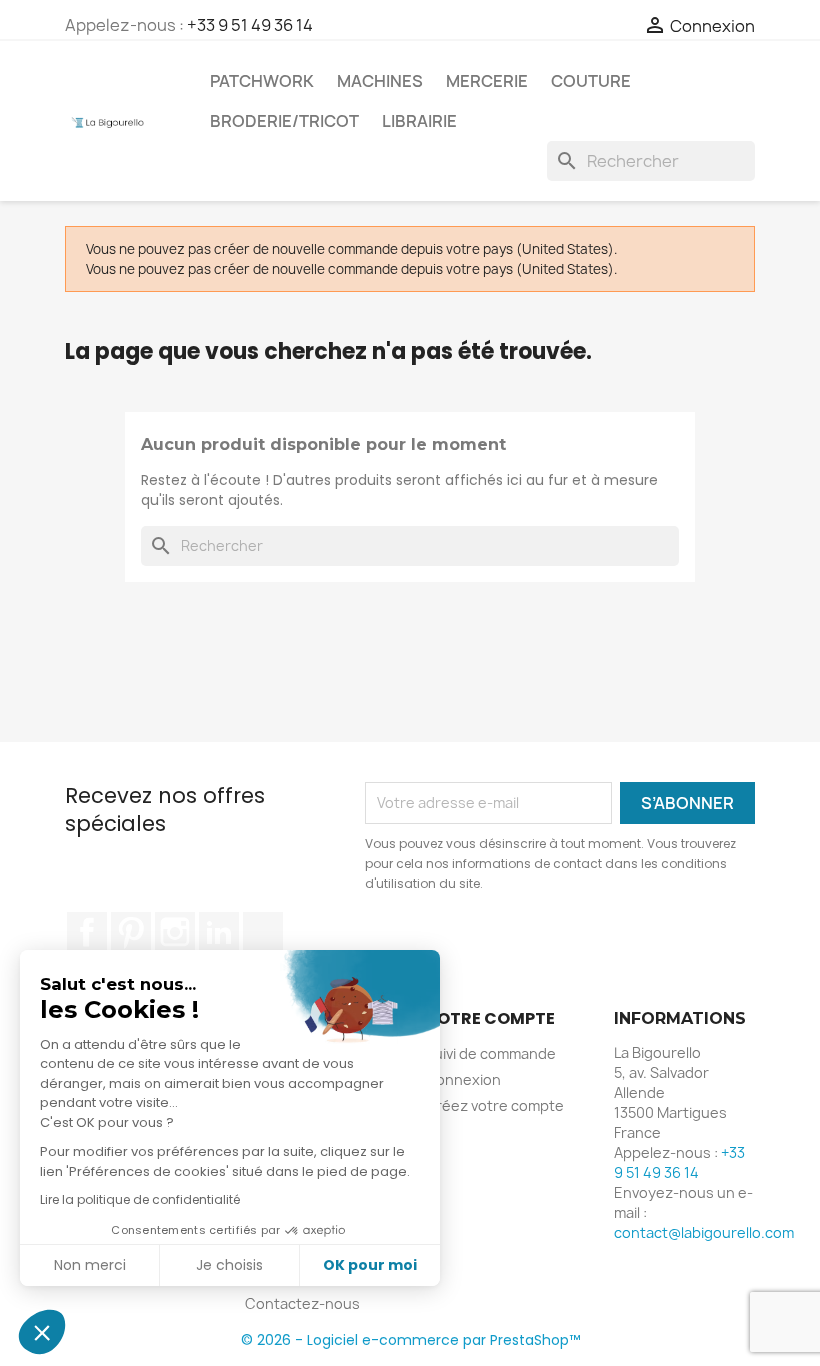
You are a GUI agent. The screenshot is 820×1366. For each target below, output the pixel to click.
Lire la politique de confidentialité (140, 1199)
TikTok (263, 932)
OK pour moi (370, 1265)
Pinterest (131, 932)
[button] (42, 1332)
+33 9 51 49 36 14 (250, 25)
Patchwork (262, 81)
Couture (591, 81)
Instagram (175, 932)
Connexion (463, 1079)
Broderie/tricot (284, 121)
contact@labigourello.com (704, 1232)
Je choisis (229, 1265)
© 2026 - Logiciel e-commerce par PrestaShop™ (410, 1340)
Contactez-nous (302, 1303)
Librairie (419, 121)
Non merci (90, 1265)
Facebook (87, 932)
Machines (380, 81)
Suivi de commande (490, 1053)
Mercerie (487, 81)
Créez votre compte (494, 1105)
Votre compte (490, 1018)
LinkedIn (219, 932)
